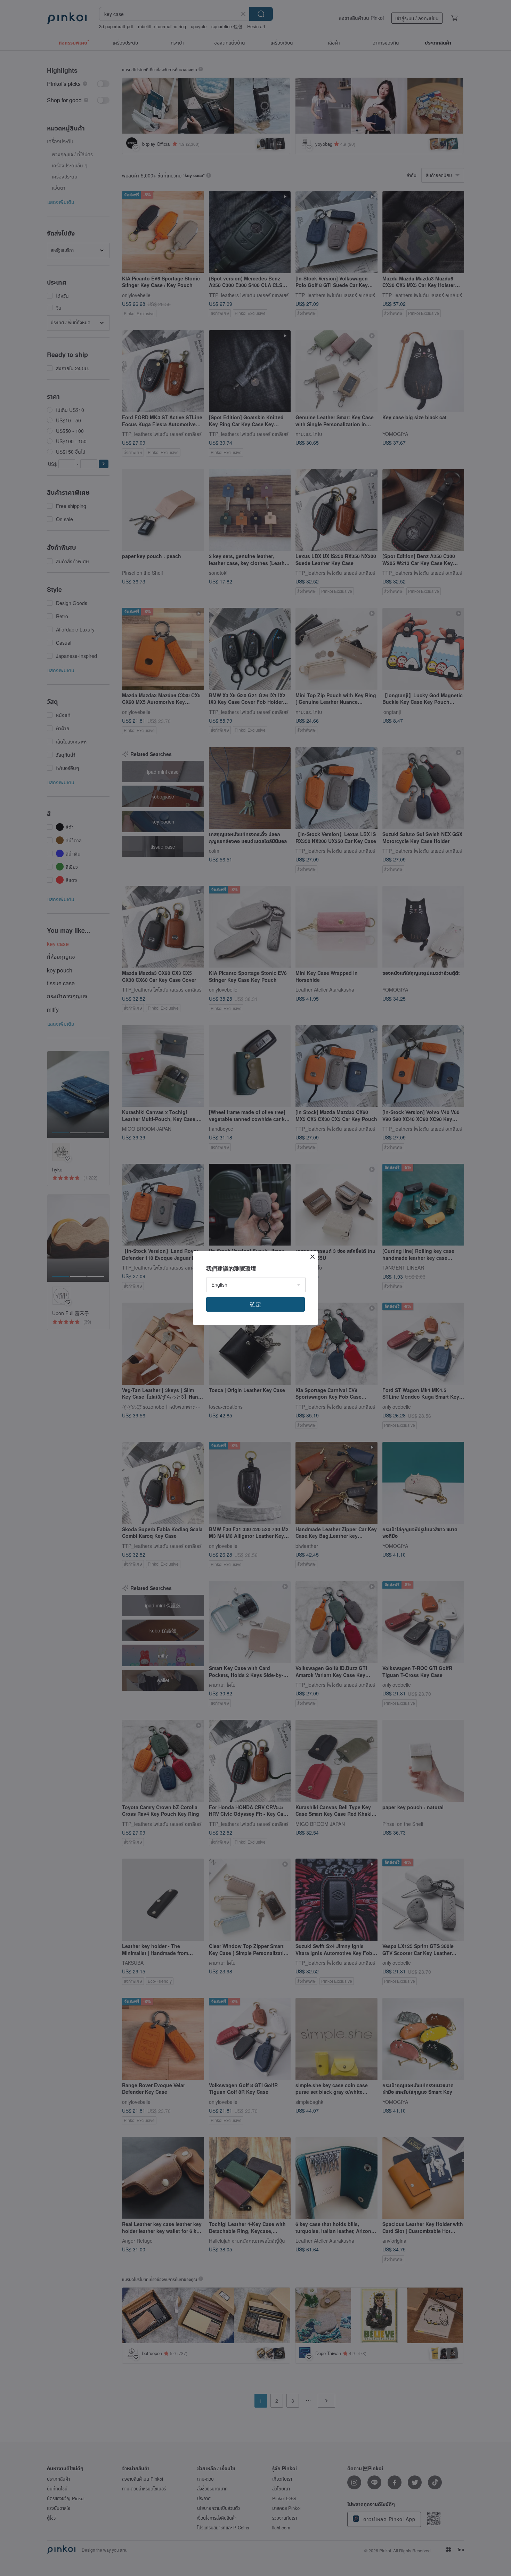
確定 (255, 1304)
